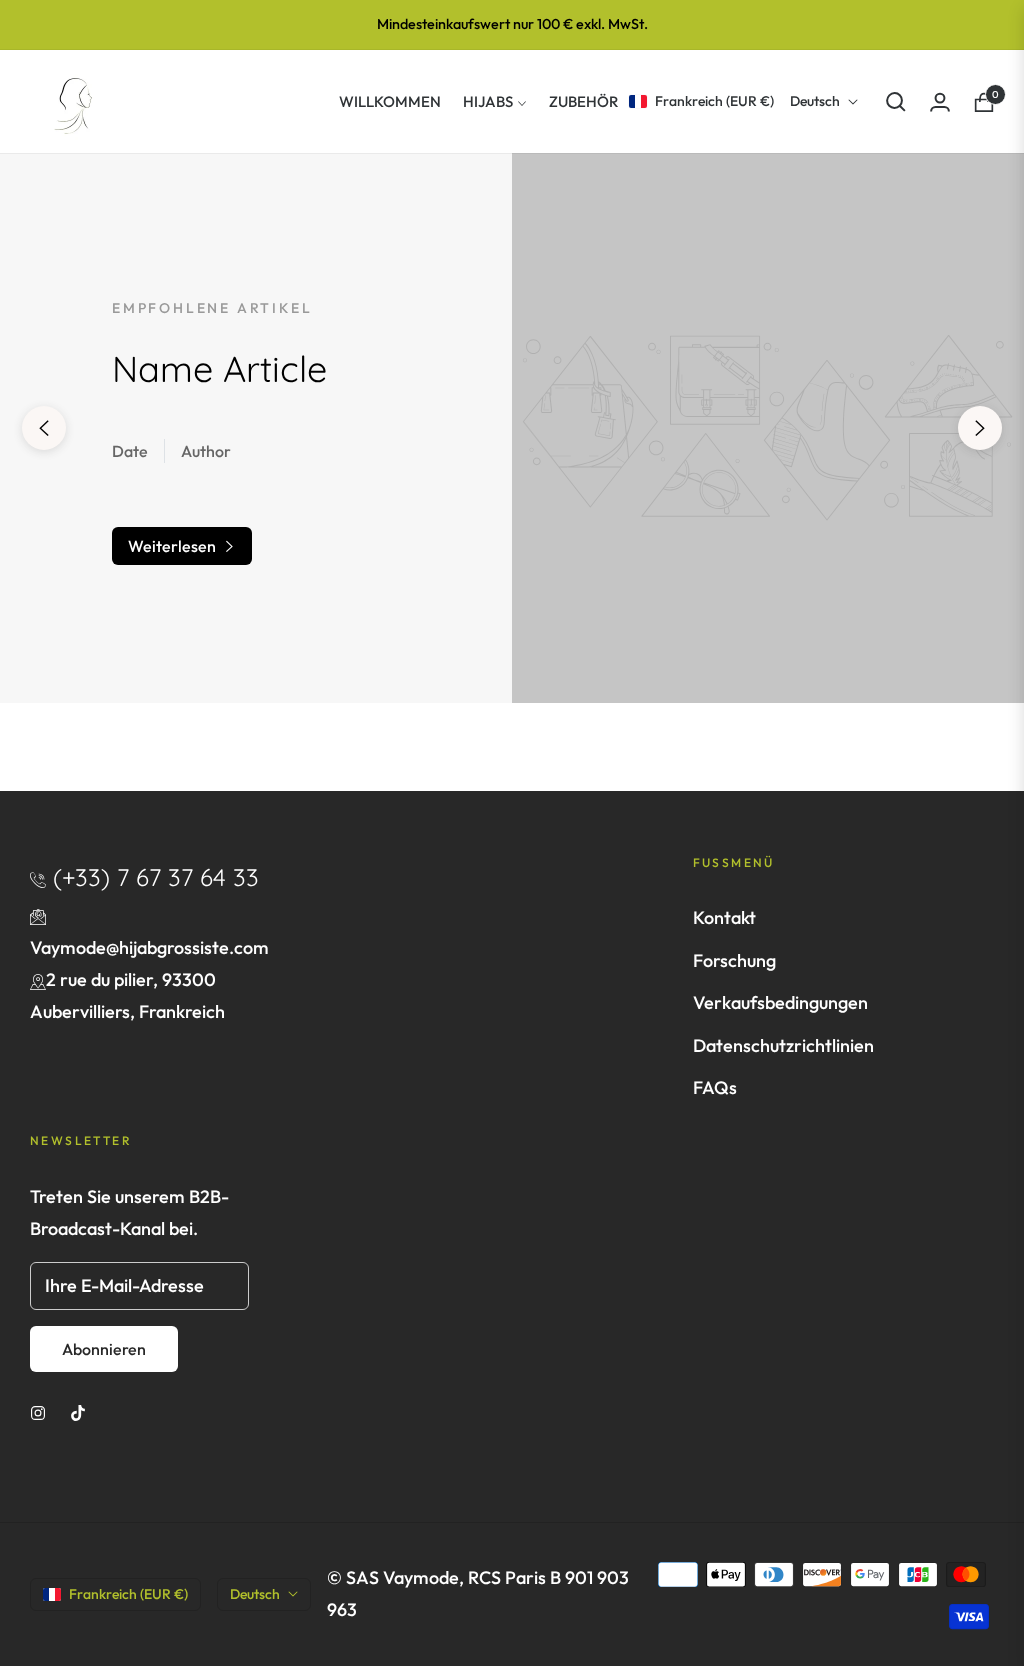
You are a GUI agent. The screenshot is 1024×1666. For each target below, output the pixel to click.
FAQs (715, 1087)
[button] (896, 102)
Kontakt (724, 917)
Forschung (734, 960)
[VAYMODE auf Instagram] (38, 1412)
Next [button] (980, 428)
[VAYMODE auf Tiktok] (78, 1412)
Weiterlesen (173, 546)
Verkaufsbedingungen (780, 1002)
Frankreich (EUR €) (714, 101)
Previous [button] (44, 428)
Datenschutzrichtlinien (783, 1045)
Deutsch (815, 101)
